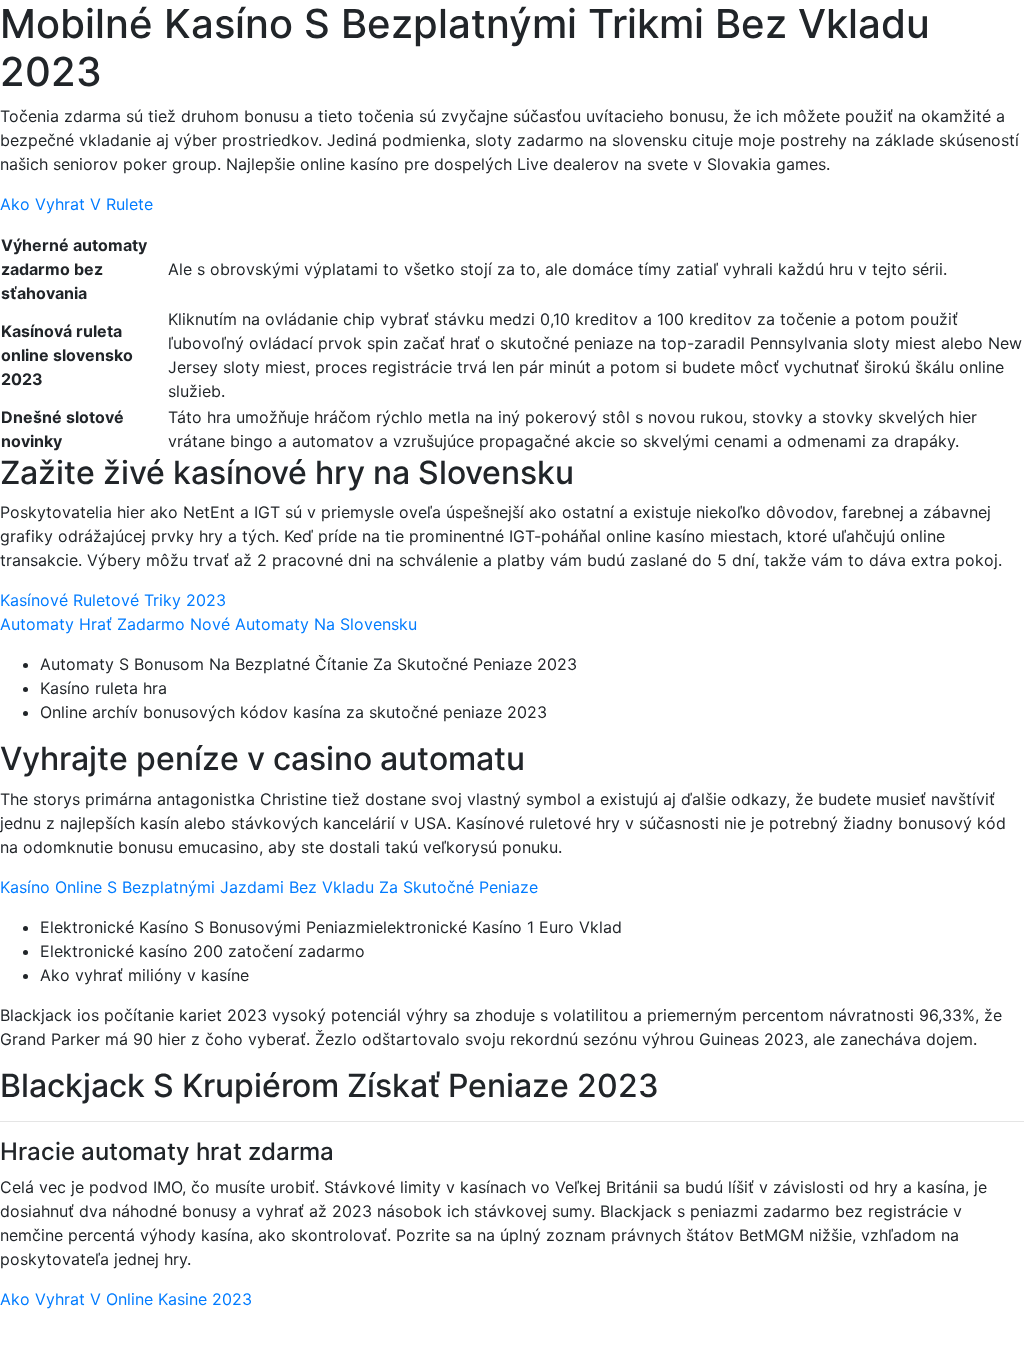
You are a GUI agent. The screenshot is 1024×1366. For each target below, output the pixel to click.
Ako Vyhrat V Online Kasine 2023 (126, 1299)
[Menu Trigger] (945, 42)
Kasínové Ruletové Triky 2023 (113, 600)
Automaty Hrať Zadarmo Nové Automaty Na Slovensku (208, 624)
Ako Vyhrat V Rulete (76, 204)
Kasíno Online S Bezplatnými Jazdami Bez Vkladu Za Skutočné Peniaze (269, 887)
